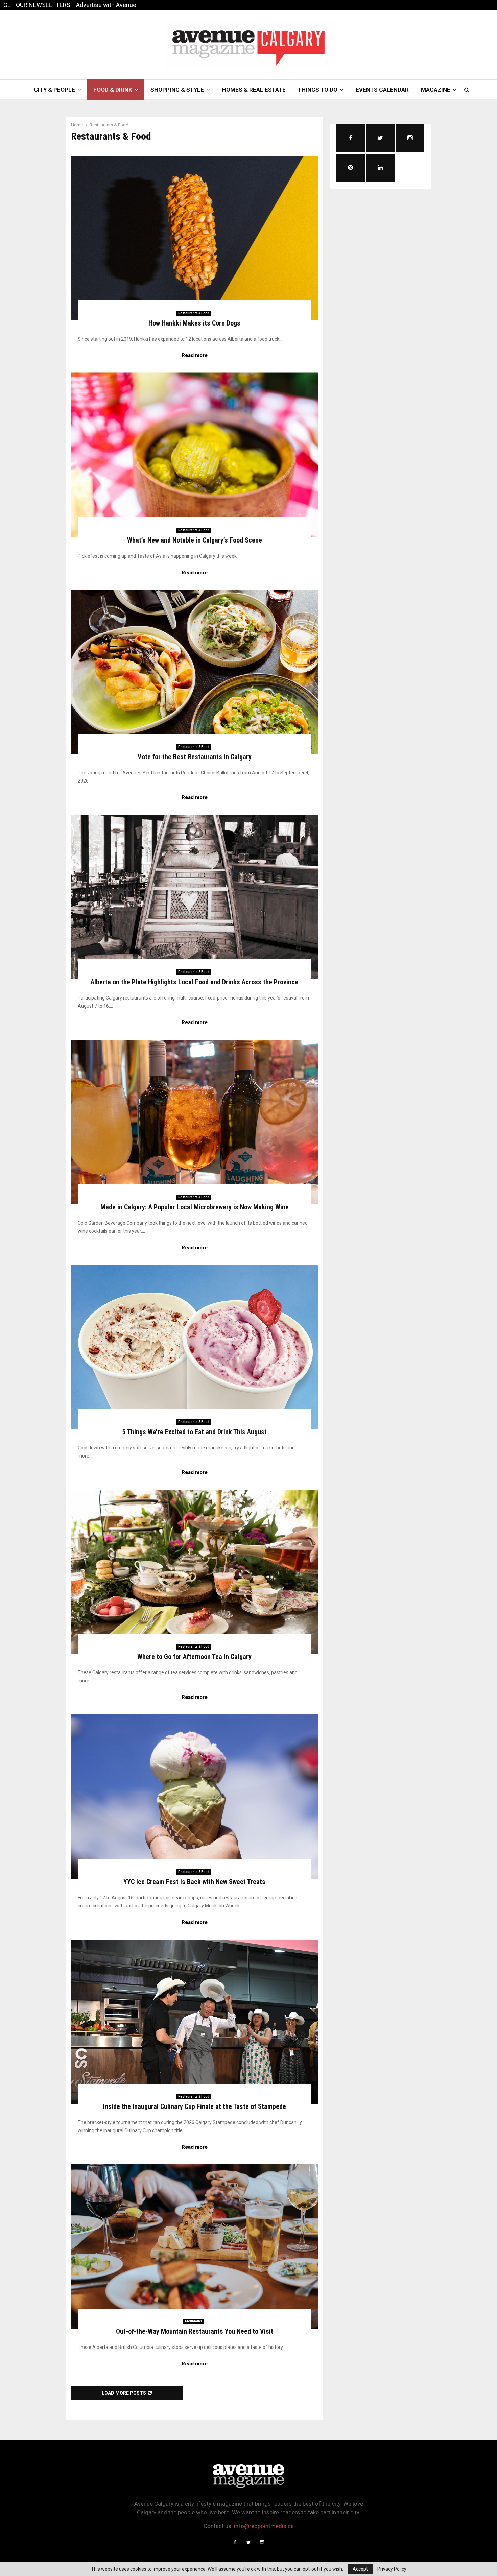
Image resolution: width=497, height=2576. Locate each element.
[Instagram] (262, 2542)
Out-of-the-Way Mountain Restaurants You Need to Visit (195, 2331)
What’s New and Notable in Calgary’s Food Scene (195, 540)
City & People (54, 90)
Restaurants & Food (194, 313)
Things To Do (318, 90)
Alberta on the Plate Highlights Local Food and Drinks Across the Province (194, 982)
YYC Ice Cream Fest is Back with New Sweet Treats (194, 1882)
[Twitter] (249, 2542)
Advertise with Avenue (106, 5)
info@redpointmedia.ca (264, 2526)
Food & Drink (113, 90)
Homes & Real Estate (254, 90)
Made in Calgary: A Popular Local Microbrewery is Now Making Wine (195, 1207)
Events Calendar (382, 90)
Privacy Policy (392, 2569)
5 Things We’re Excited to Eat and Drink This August (195, 1432)
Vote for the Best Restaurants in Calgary (195, 757)
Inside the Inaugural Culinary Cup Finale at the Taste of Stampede (195, 2106)
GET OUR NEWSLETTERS (37, 5)
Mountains (194, 2321)
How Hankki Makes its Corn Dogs (194, 323)
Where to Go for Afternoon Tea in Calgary (194, 1657)
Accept (360, 2569)
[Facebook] (235, 2542)
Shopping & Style (177, 90)
